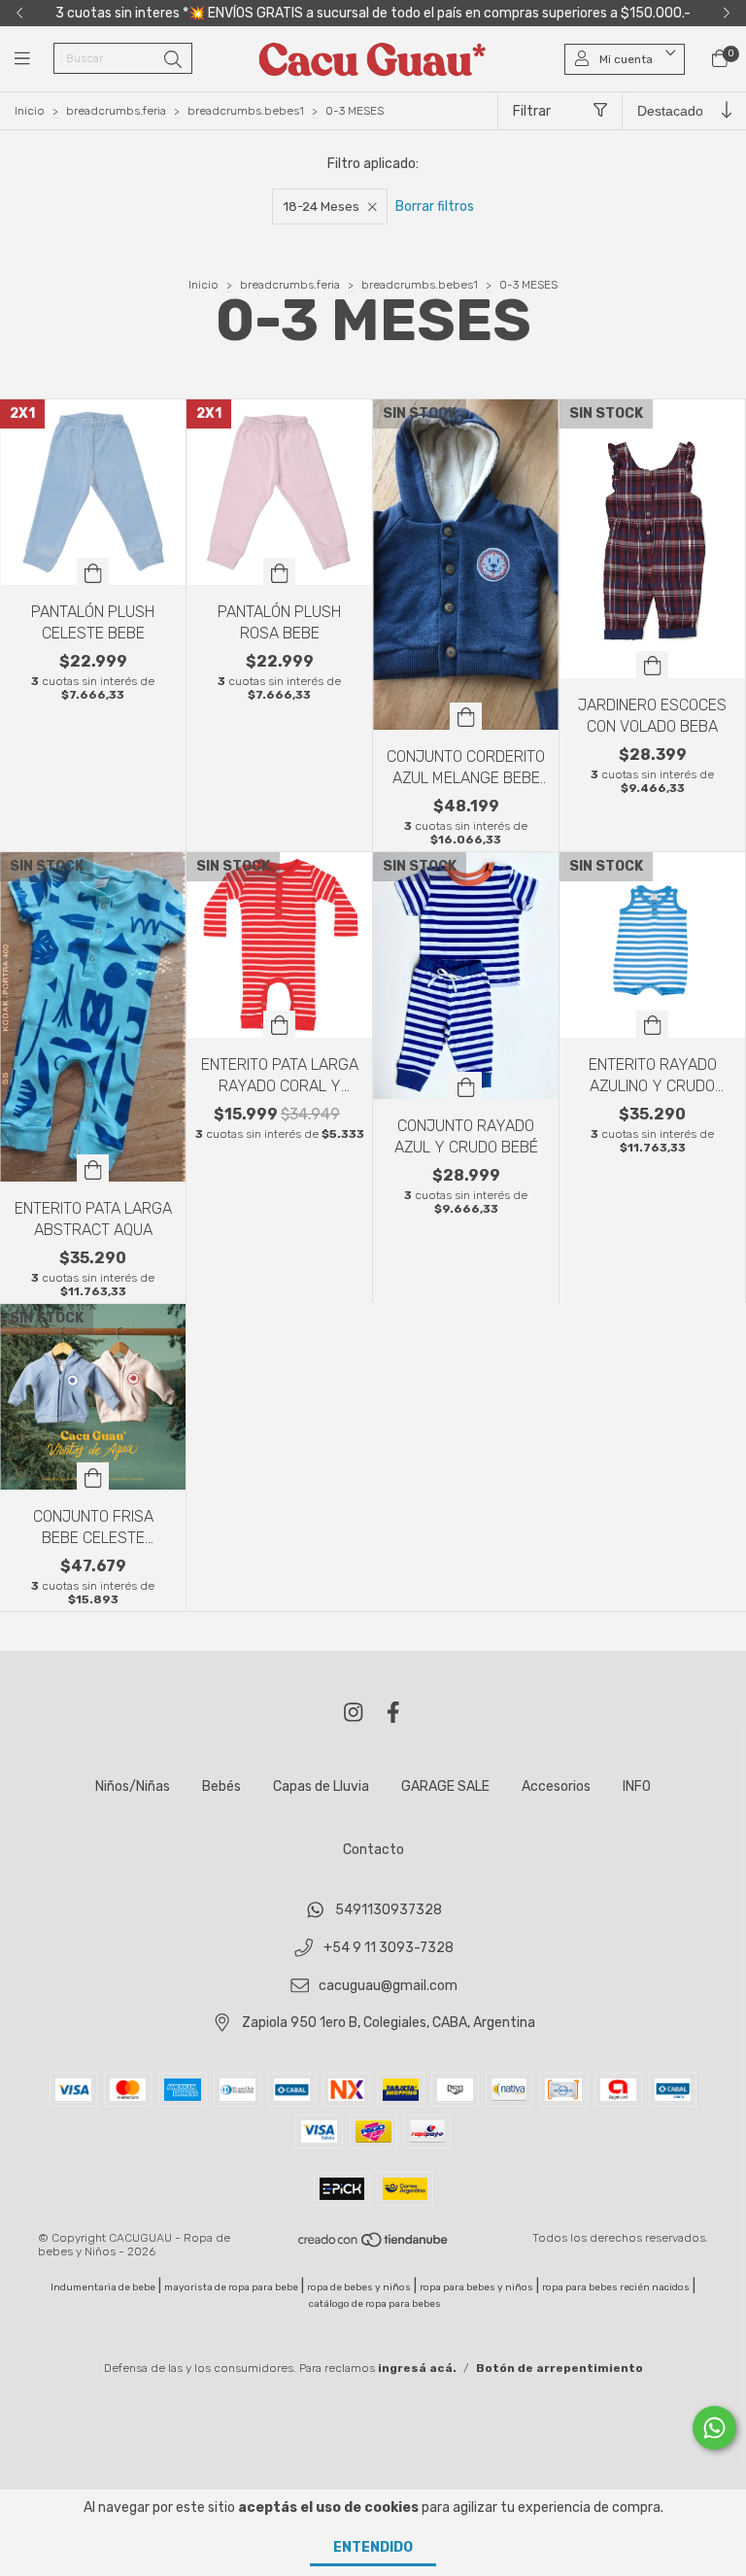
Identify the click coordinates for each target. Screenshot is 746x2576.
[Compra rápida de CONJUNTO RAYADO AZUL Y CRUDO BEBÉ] (466, 1085)
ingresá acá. (417, 2368)
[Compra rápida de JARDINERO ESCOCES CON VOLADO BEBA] (653, 665)
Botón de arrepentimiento (559, 2368)
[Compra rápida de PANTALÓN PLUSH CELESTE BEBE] (93, 571)
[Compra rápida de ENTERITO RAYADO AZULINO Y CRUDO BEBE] (653, 1024)
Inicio (30, 111)
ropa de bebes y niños (359, 2287)
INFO (637, 1786)
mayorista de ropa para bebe (231, 2287)
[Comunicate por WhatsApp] (714, 2428)
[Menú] (34, 59)
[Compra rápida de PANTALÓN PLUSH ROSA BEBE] (280, 571)
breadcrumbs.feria (116, 111)
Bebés (221, 1786)
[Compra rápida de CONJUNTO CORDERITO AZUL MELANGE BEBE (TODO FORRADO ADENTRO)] (466, 716)
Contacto (373, 1850)
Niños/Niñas (133, 1786)
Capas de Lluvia (321, 1786)
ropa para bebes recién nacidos (616, 2287)
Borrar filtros (435, 206)
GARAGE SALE (445, 1786)
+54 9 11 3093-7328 (389, 1948)
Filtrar (532, 111)
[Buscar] (173, 60)
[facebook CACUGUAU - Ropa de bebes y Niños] (393, 1713)
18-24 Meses (321, 206)
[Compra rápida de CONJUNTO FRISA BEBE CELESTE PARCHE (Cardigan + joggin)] (93, 1476)
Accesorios (556, 1786)
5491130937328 (389, 1911)
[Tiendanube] (374, 2245)
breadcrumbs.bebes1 (246, 111)
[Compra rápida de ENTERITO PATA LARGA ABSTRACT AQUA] (93, 1168)
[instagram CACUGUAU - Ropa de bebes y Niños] (354, 1713)
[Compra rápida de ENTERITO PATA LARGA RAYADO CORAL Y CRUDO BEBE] (280, 1024)
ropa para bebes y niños (476, 2287)
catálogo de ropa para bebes (375, 2304)
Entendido (373, 2547)
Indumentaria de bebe (103, 2287)
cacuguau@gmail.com (388, 1986)
